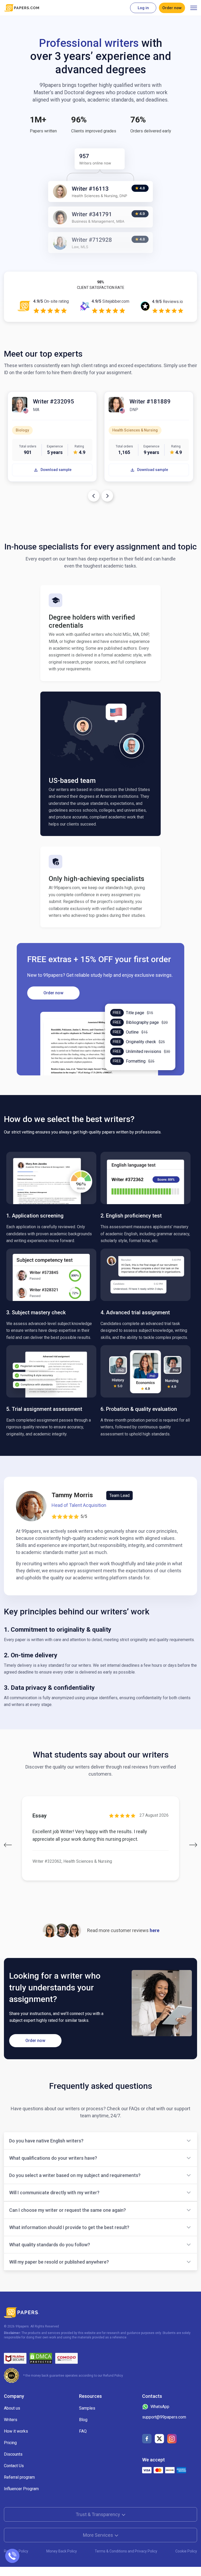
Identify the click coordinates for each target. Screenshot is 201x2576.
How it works (16, 2431)
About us (12, 2408)
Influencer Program (21, 2489)
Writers (11, 2420)
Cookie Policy (186, 2551)
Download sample (56, 470)
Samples (87, 2408)
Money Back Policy (62, 2551)
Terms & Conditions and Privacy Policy (126, 2551)
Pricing (10, 2443)
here (155, 1930)
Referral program (19, 2477)
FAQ (83, 2431)
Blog (83, 2420)
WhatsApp (160, 2407)
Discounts (13, 2454)
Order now (172, 8)
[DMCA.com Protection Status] (41, 2358)
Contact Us (14, 2466)
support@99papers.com (164, 2417)
